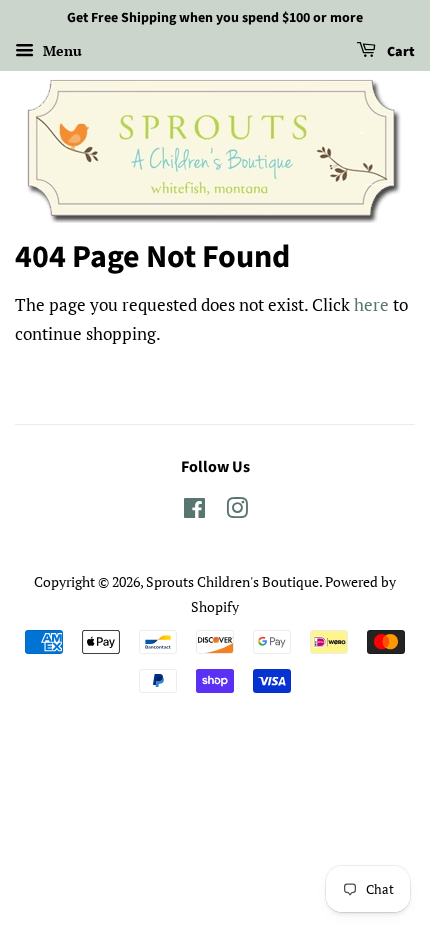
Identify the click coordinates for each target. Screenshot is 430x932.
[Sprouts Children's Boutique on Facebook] (194, 511)
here (371, 304)
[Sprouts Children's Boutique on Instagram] (237, 511)
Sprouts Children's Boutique (232, 581)
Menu (60, 50)
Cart (399, 52)
